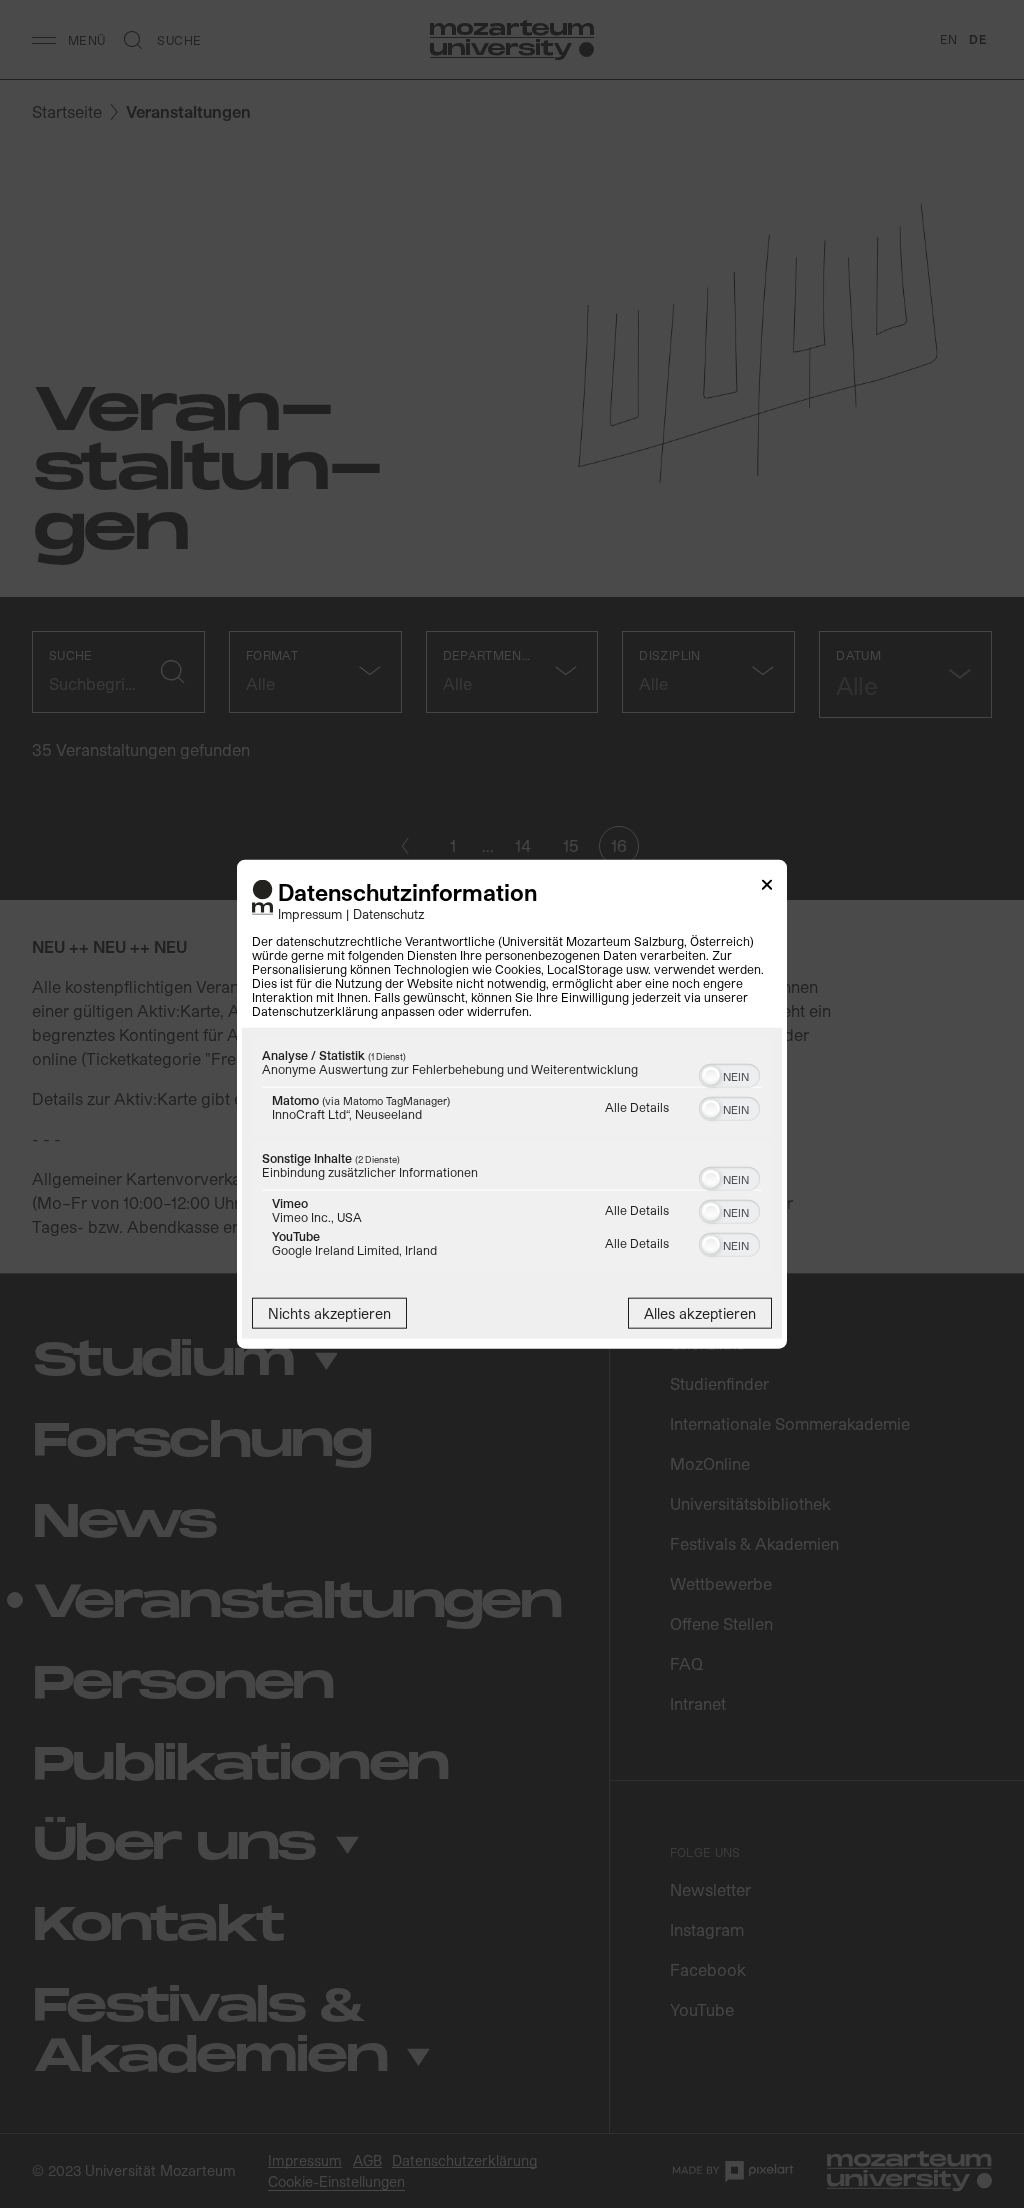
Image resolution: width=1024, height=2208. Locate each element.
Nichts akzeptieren (329, 1312)
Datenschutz (389, 912)
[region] (512, 1156)
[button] (711, 1075)
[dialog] (512, 1104)
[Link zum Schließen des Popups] (767, 888)
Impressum (310, 912)
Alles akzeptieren (700, 1312)
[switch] (729, 1073)
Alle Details (637, 1106)
